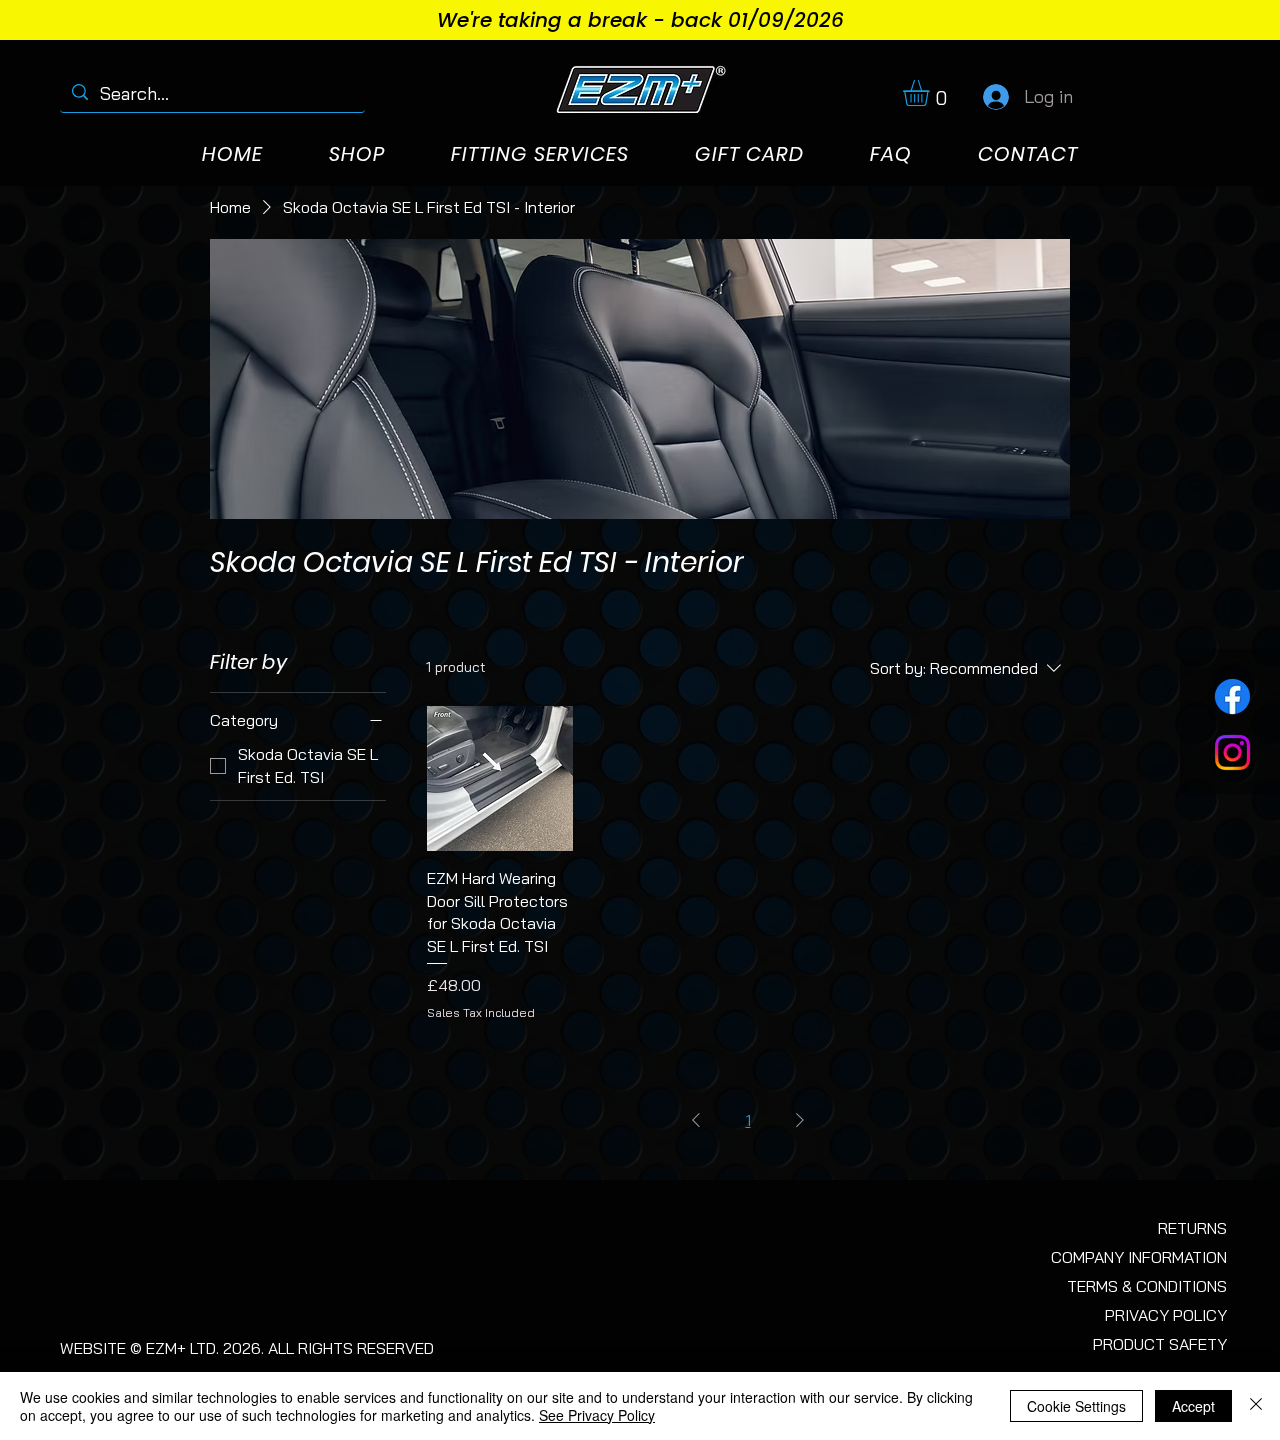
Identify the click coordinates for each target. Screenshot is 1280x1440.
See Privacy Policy (597, 1415)
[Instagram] (1232, 752)
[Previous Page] (696, 1120)
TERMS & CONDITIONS (1147, 1286)
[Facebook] (1232, 696)
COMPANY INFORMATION (1139, 1257)
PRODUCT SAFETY (1160, 1344)
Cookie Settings (1076, 1406)
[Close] (1256, 1406)
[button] (931, 93)
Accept (1193, 1406)
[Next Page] (800, 1120)
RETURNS (1192, 1228)
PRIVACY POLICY (1166, 1315)
